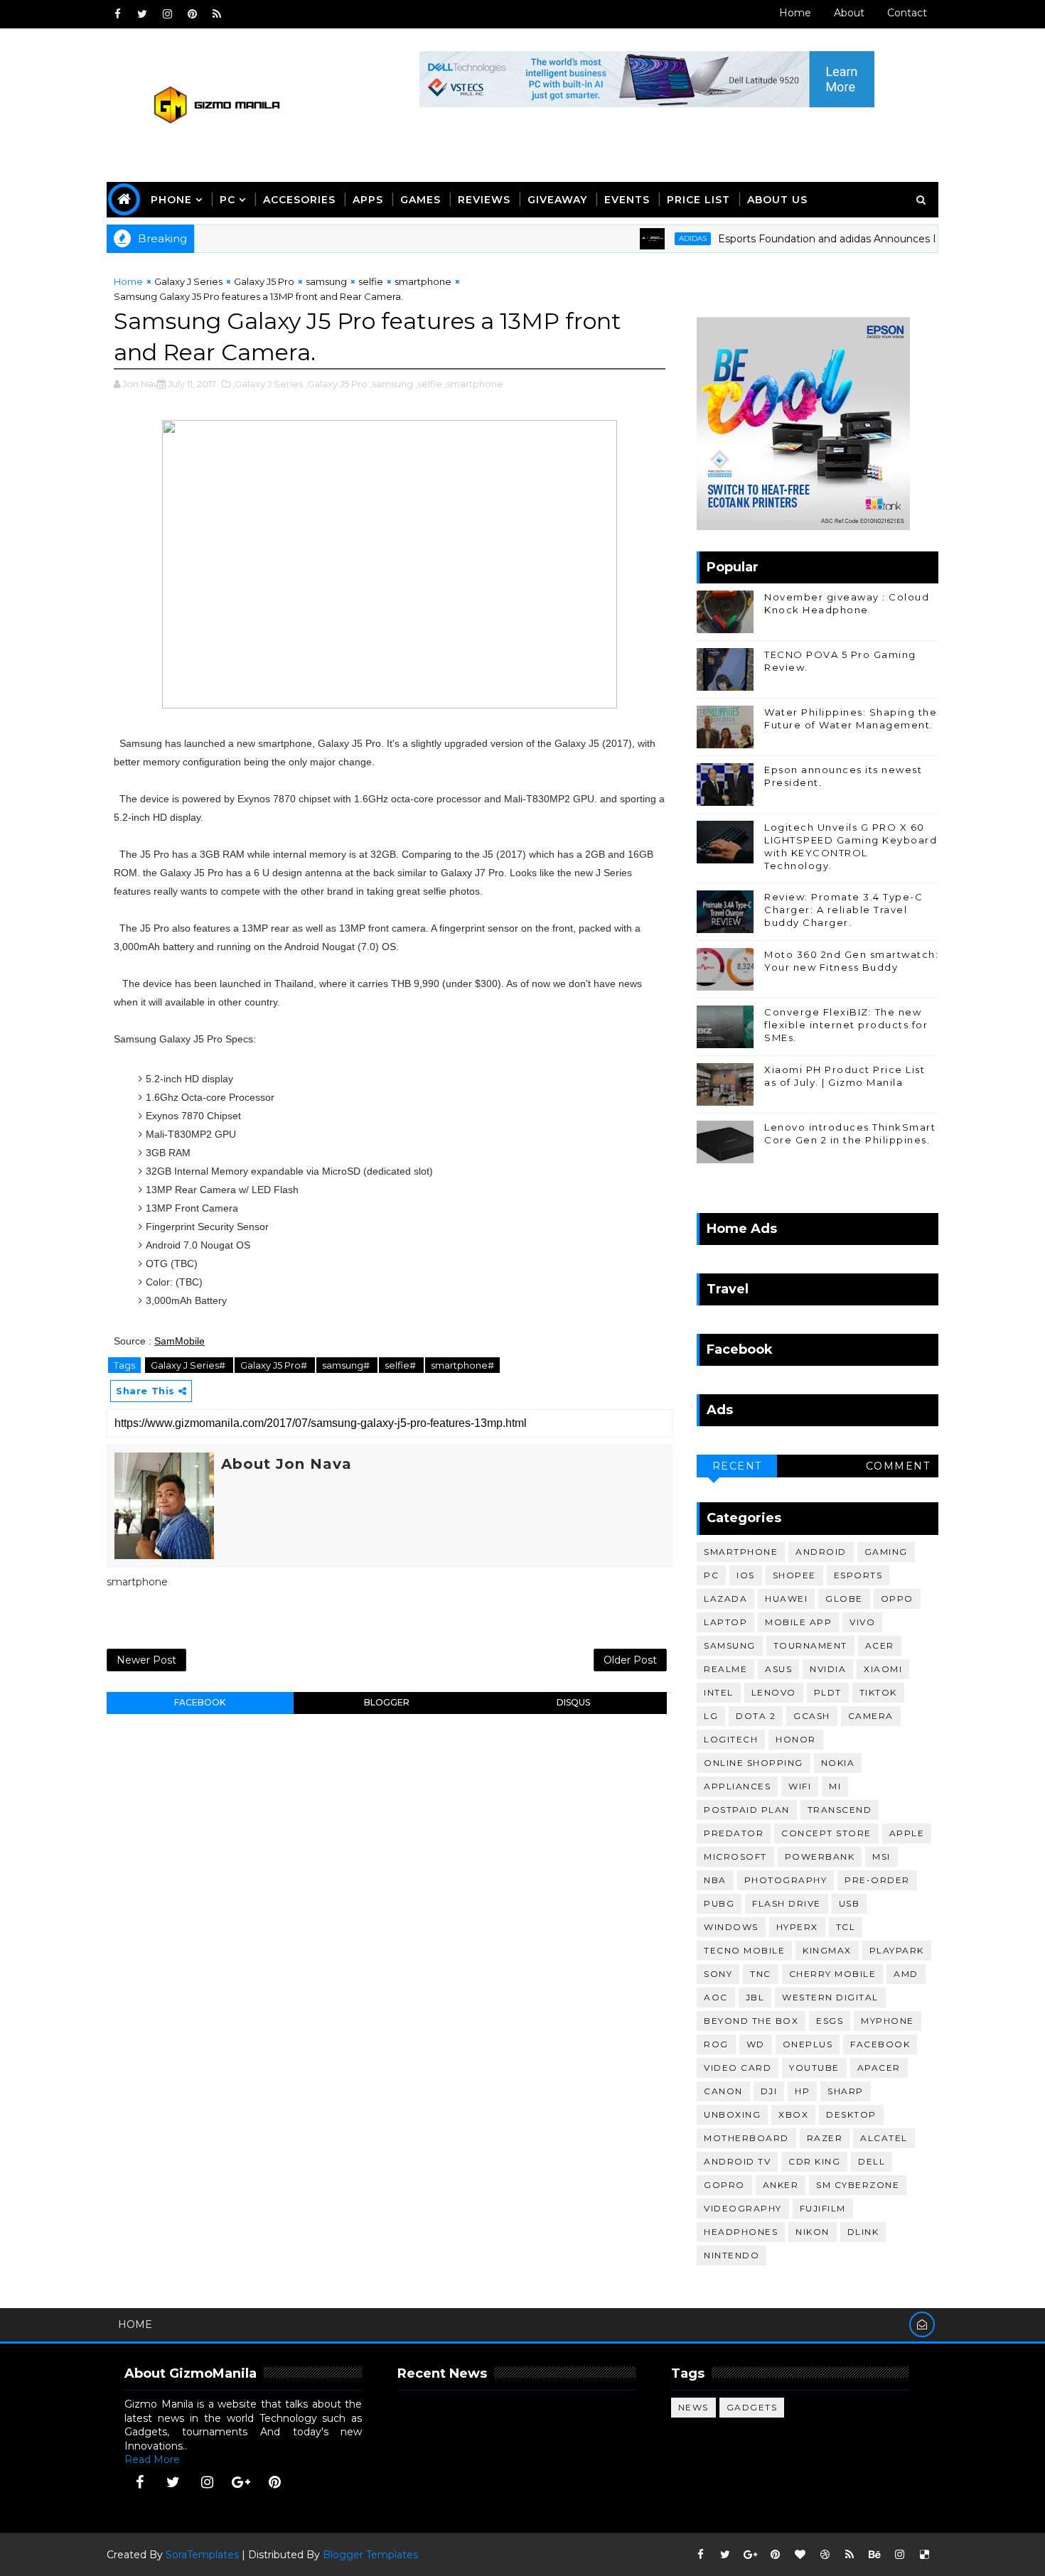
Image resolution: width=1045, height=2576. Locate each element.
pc (711, 1575)
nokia (838, 1763)
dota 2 (756, 1716)
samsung (326, 281)
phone (171, 200)
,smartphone (474, 384)
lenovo (774, 1692)
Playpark (897, 1950)
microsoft (735, 1856)
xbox (793, 2114)
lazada (725, 1599)
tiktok (878, 1692)
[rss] (217, 14)
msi (881, 1856)
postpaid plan (747, 1810)
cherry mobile (833, 1974)
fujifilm (823, 2208)
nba (715, 1880)
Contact (907, 13)
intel (719, 1692)
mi (835, 1786)
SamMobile (179, 1341)
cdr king (814, 2161)
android (821, 1552)
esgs (830, 2021)
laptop (725, 1622)
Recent (737, 1466)
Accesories (299, 200)
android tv (737, 2161)
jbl (755, 1997)
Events (627, 200)
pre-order (877, 1880)
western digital (830, 1997)
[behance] (874, 2555)
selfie (371, 281)
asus (778, 1669)
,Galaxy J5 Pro (336, 384)
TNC (761, 1974)
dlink (863, 2232)
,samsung (391, 384)
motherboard (746, 2138)
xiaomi (883, 1669)
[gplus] (241, 2482)
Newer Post (146, 1660)
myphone (888, 2021)
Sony (718, 1974)
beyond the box (751, 2021)
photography (786, 1880)
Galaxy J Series (188, 281)
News (693, 2407)
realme (725, 1669)
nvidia (828, 1669)
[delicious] (924, 2555)
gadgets (752, 2407)
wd (756, 2044)
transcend (840, 1810)
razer (825, 2138)
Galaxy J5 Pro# (275, 1365)
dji (769, 2091)
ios (746, 1575)
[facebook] (117, 14)
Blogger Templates (370, 2555)
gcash (812, 1716)
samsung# (347, 1365)
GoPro (724, 2185)
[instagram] (167, 14)
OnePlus (808, 2044)
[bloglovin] (800, 2555)
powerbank (820, 1856)
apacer (879, 2068)
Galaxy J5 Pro (264, 281)
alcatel (884, 2138)
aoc (716, 1997)
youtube (814, 2068)
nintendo (731, 2255)
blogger (387, 1702)
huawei (786, 1599)
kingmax (827, 1950)
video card (738, 2068)
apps (368, 200)
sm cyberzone (858, 2185)
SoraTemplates (202, 2555)
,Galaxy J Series (268, 384)
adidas (651, 238)
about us (777, 200)
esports (858, 1575)
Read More (152, 2459)
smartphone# (462, 1365)
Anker (781, 2185)
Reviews (484, 200)
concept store (826, 1833)
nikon (813, 2232)
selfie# (401, 1365)
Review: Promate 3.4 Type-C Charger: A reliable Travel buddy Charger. (843, 910)
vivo (862, 1622)
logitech (731, 1739)
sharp (846, 2091)
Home (795, 13)
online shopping (754, 1763)
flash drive (787, 1903)
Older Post (630, 1660)
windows (731, 1927)
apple (907, 1833)
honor (796, 1739)
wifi (800, 1786)
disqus (573, 1702)
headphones (741, 2232)
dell (872, 2161)
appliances (737, 1786)
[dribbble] (825, 2555)
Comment (898, 1466)
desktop (851, 2114)
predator (734, 1833)
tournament (810, 1645)
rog (716, 2044)
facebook (200, 1702)
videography (743, 2208)
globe (844, 1599)
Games (420, 200)
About (849, 13)
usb (850, 1903)
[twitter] (142, 14)
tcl (846, 1927)
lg (711, 1716)
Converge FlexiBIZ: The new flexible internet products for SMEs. (846, 1025)
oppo (897, 1599)
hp (802, 2091)
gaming (886, 1552)
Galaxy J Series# (189, 1365)
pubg (719, 1903)
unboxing (732, 2114)
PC (227, 200)
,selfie (429, 384)
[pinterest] (192, 14)
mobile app (798, 1622)
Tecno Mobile (744, 1950)
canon (723, 2091)
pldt (828, 1692)
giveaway (557, 200)
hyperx (797, 1927)
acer (880, 1645)
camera (871, 1716)
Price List (698, 200)
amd (906, 1974)
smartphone (423, 281)
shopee (794, 1575)
